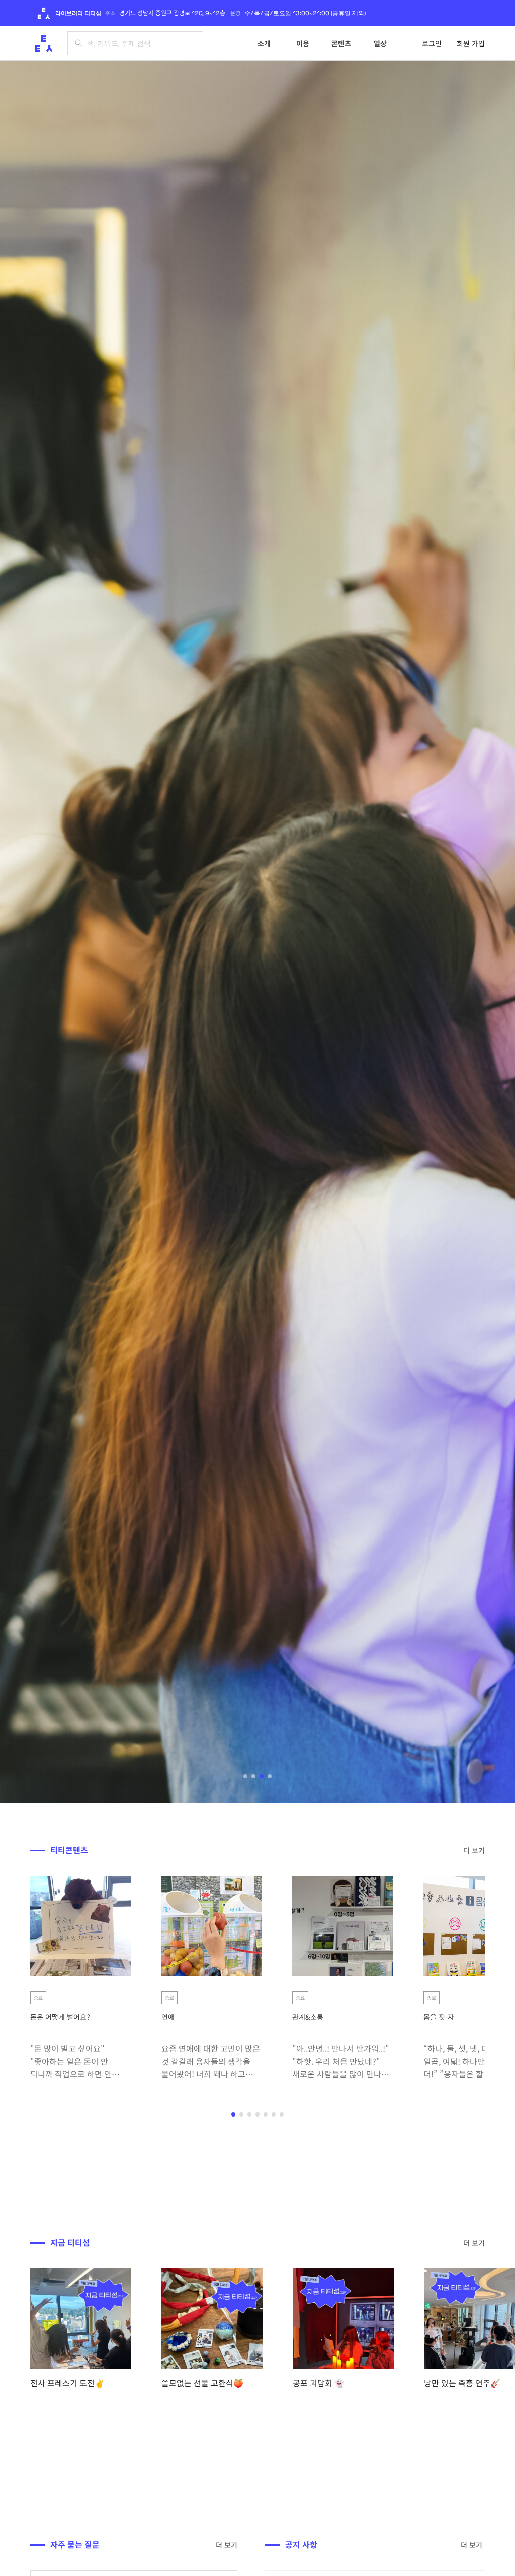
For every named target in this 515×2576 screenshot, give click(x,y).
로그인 (432, 43)
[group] (81, 2329)
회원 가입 (471, 43)
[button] (245, 1776)
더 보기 (474, 1850)
